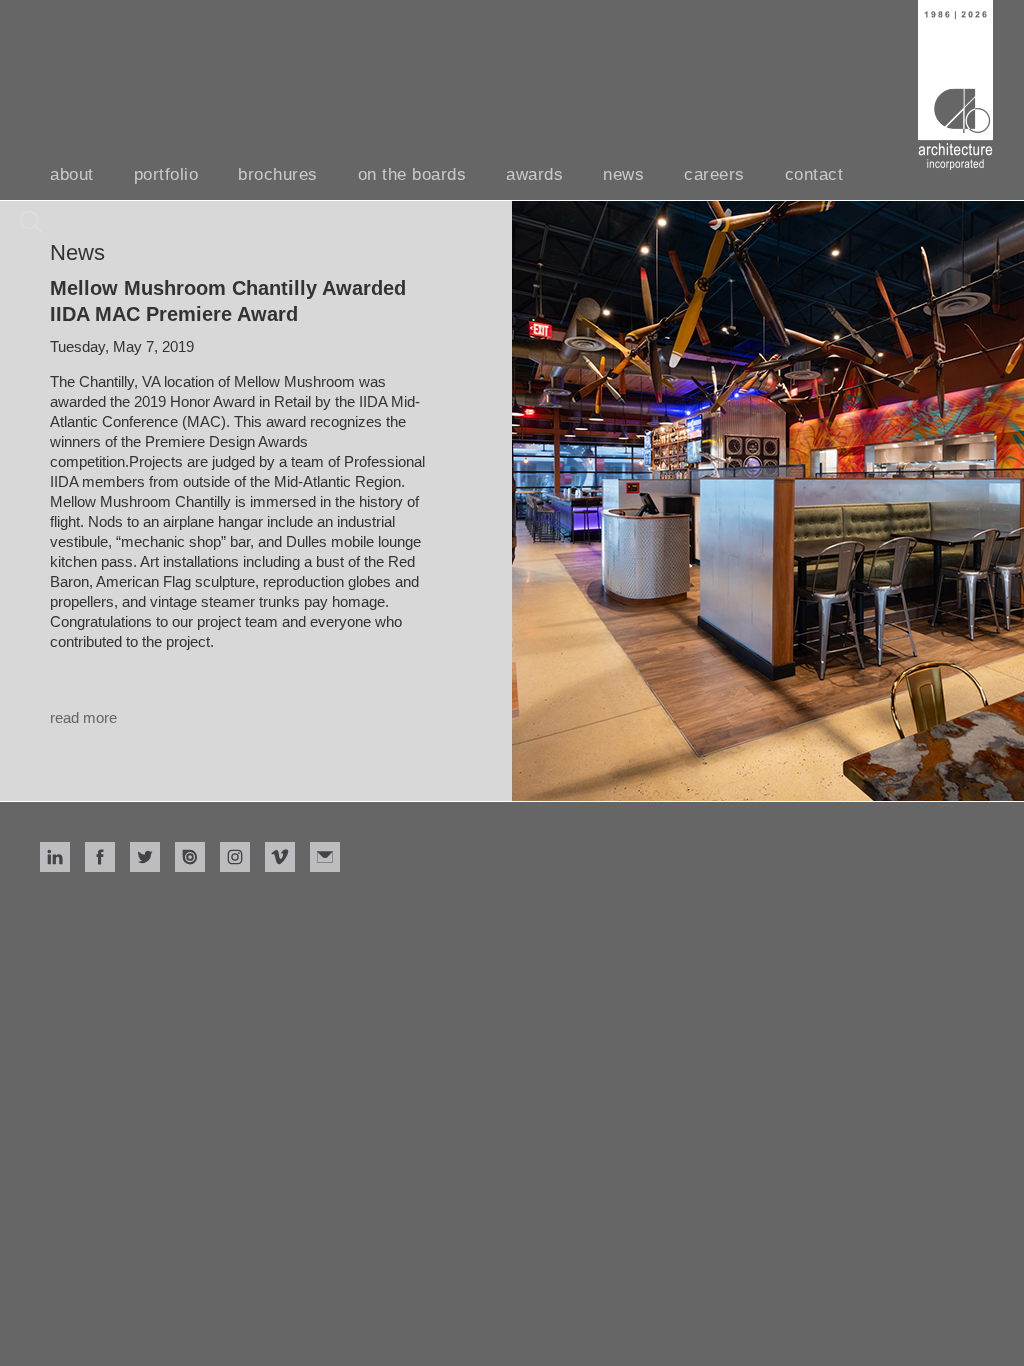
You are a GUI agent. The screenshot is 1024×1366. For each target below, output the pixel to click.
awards (534, 174)
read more (83, 717)
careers (714, 174)
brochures (278, 174)
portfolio (166, 174)
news (623, 174)
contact (814, 174)
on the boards (412, 174)
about (72, 174)
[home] (955, 85)
